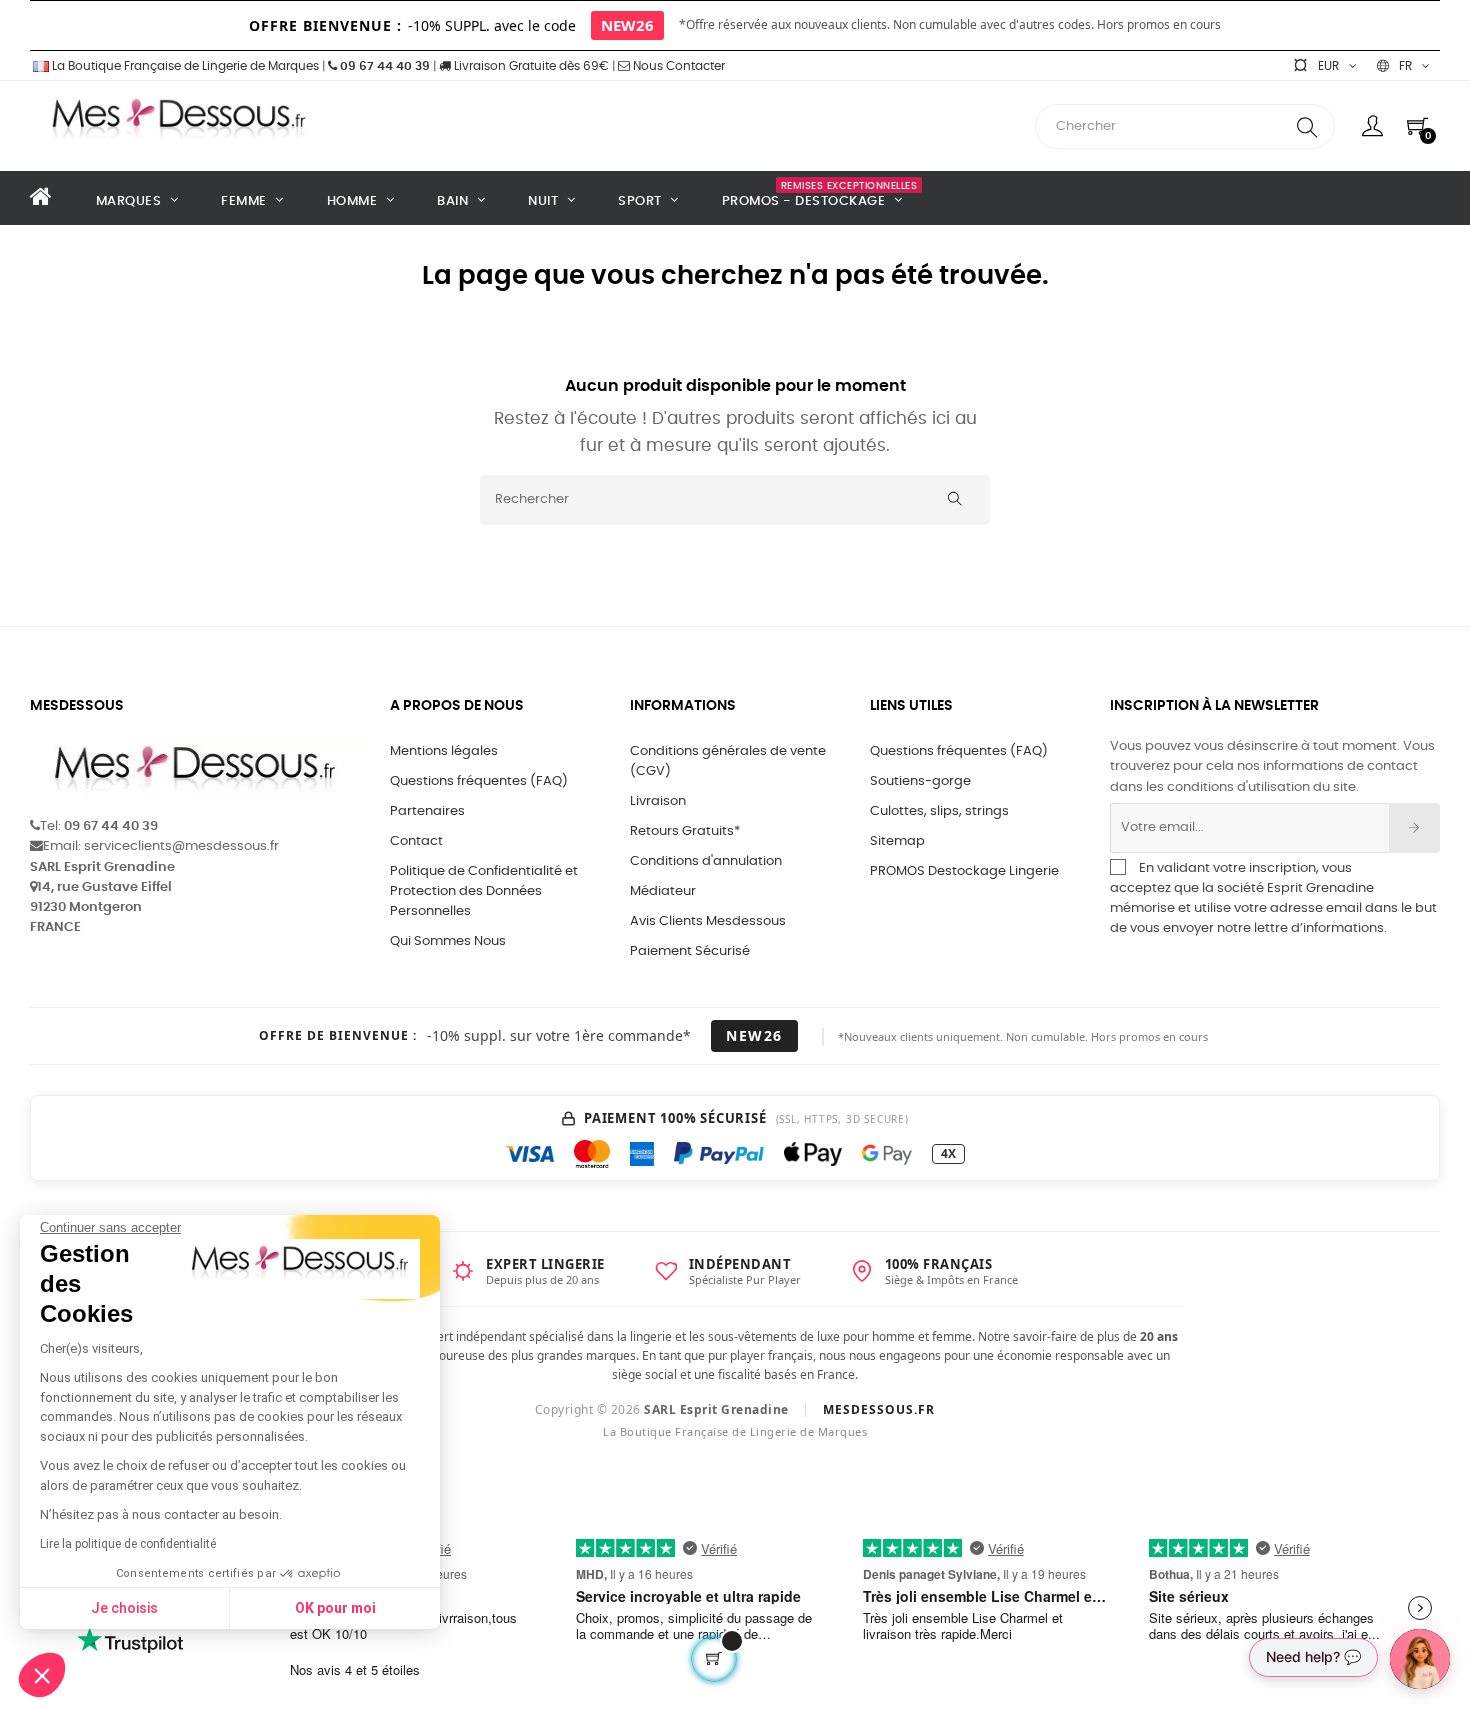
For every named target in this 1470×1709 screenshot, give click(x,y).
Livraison (658, 801)
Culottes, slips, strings (939, 811)
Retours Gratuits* (685, 831)
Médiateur (663, 891)
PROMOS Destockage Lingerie (964, 871)
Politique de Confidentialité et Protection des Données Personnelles (484, 891)
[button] (42, 1675)
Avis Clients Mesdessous (708, 921)
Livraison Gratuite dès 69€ (530, 66)
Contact (416, 841)
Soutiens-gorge (920, 781)
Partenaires (427, 811)
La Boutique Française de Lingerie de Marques (184, 66)
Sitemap (897, 841)
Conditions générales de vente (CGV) (728, 761)
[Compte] (1372, 126)
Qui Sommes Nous (448, 941)
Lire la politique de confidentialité (128, 1544)
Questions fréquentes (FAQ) (479, 781)
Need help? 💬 (1313, 1656)
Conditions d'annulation (706, 861)
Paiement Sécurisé (690, 951)
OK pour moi (335, 1608)
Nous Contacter (677, 66)
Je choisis (124, 1608)
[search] (1307, 126)
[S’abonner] (1414, 828)
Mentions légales (444, 751)
